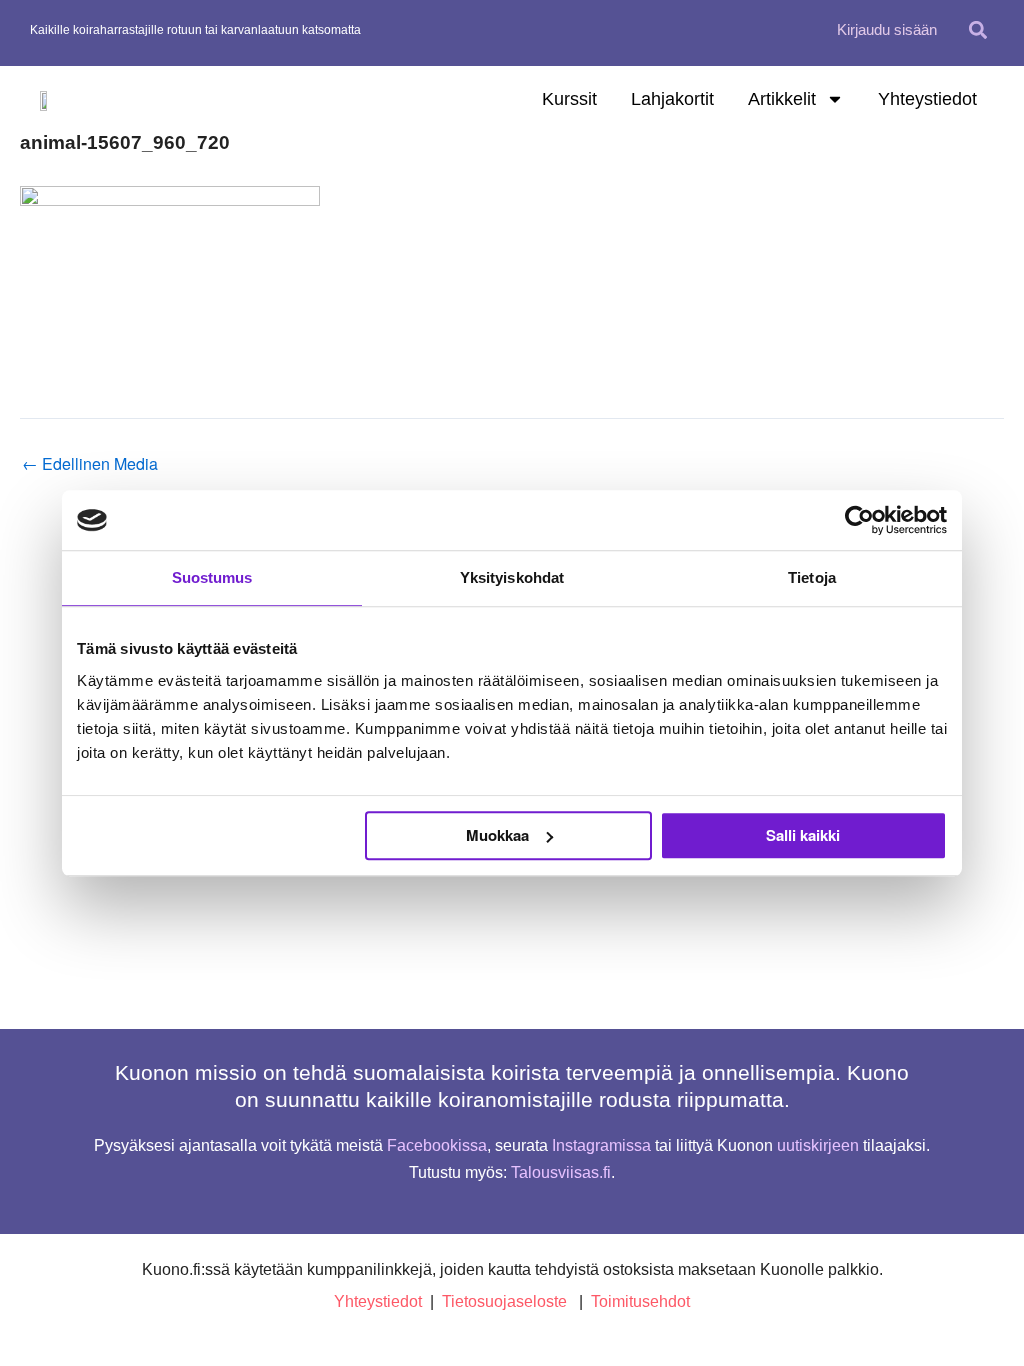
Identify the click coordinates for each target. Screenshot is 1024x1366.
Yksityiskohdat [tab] (512, 577)
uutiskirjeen (818, 1145)
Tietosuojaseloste (504, 1301)
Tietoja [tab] (812, 577)
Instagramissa (601, 1145)
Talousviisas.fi (561, 1172)
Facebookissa (437, 1145)
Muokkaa (497, 835)
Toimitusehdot (640, 1301)
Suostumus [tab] (212, 577)
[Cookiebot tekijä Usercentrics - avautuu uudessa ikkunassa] (859, 520)
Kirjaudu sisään (887, 29)
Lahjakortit (672, 99)
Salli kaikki (803, 835)
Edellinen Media (90, 464)
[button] (977, 29)
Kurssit (569, 99)
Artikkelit (782, 99)
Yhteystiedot (927, 99)
